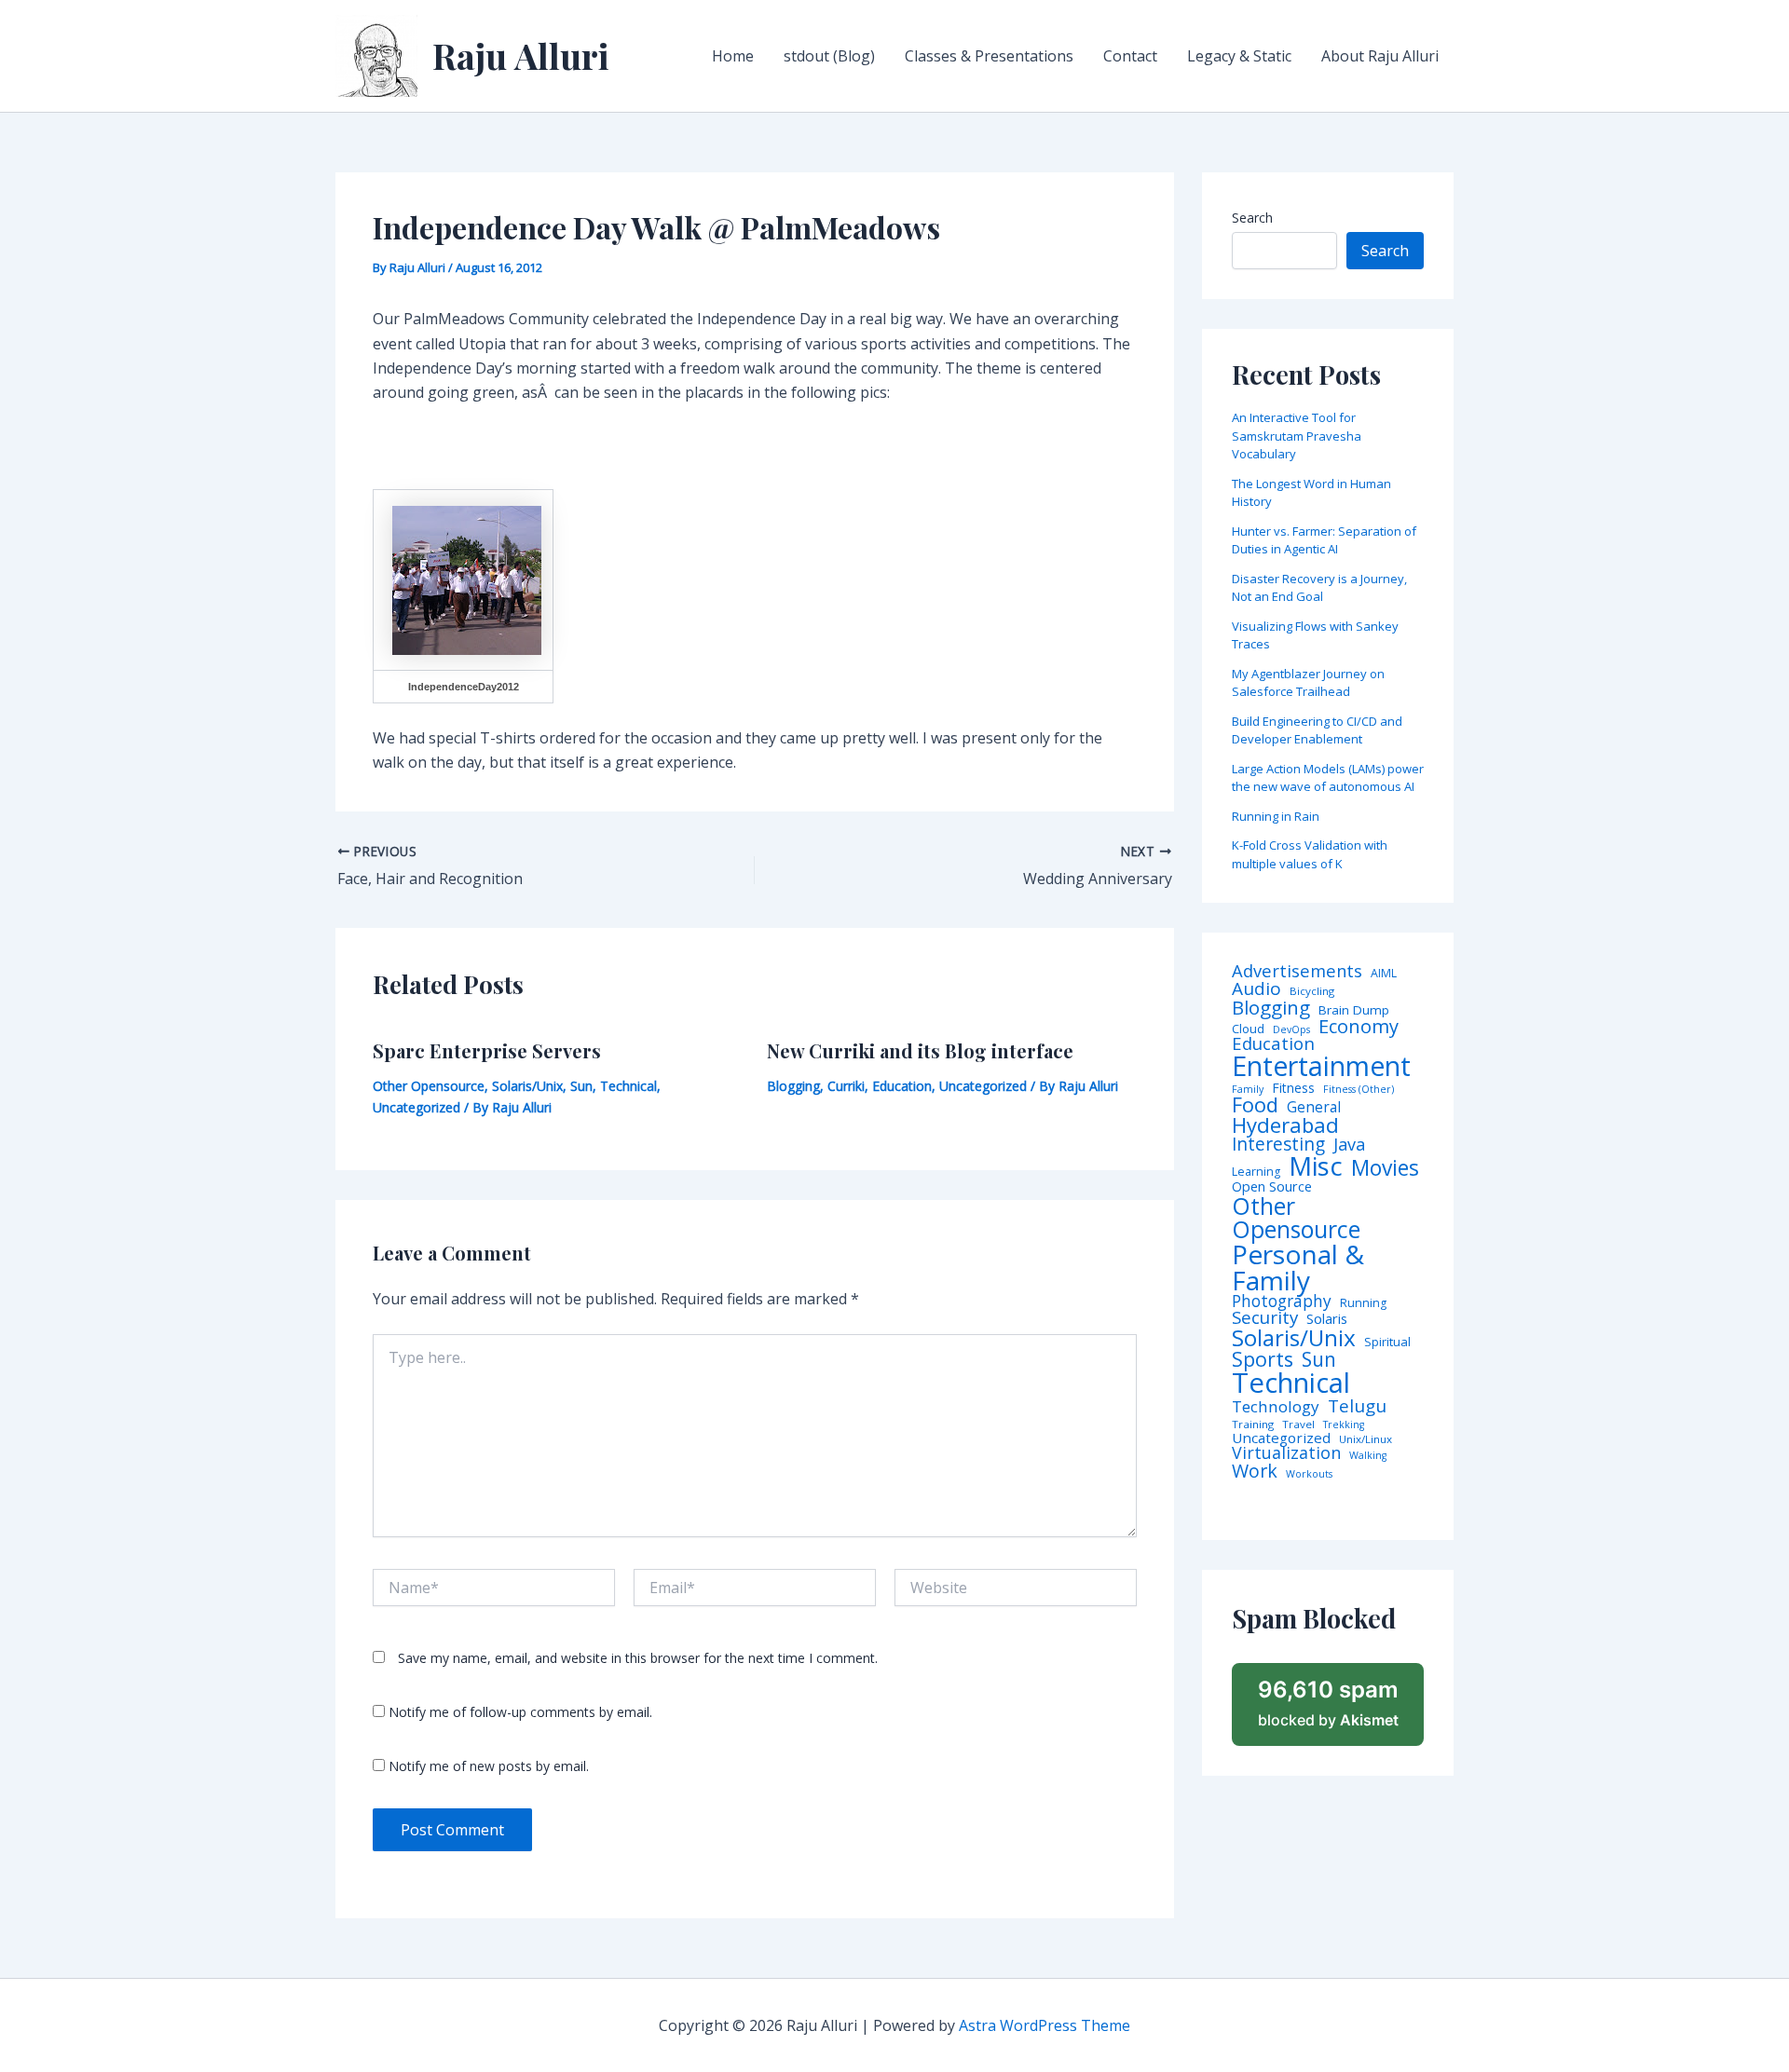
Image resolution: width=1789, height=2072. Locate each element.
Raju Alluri (521, 55)
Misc (1316, 1166)
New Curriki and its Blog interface (920, 1050)
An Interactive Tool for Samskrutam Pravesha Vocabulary (1297, 436)
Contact (1130, 56)
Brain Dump (1354, 1011)
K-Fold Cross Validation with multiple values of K (1310, 854)
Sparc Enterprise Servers (487, 1050)
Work (1255, 1471)
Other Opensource (429, 1086)
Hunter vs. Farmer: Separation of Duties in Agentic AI (1324, 540)
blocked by (1328, 1703)
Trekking (1344, 1425)
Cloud (1248, 1029)
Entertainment (1321, 1066)
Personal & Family (1298, 1267)
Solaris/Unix (527, 1086)
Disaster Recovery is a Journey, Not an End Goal (1319, 588)
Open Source (1272, 1187)
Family (1248, 1090)
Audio (1256, 989)
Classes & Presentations (989, 56)
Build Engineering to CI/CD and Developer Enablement (1317, 730)
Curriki (846, 1086)
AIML (1384, 974)
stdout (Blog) (829, 56)
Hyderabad (1285, 1125)
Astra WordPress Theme (1045, 2025)
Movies (1385, 1169)
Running (1363, 1303)
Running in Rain (1276, 816)
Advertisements (1297, 971)
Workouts (1309, 1474)
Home (733, 56)
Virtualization (1286, 1453)
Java (1349, 1144)
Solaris (1327, 1319)
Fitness (1293, 1088)
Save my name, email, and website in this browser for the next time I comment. (638, 1658)
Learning (1256, 1172)
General (1314, 1108)
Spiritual (1387, 1342)
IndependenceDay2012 (464, 687)
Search (1252, 218)
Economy (1359, 1026)
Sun (581, 1086)
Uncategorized (417, 1107)
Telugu (1357, 1406)
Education (902, 1086)
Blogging (793, 1086)
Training (1253, 1424)
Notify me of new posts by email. (489, 1766)
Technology (1276, 1406)
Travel (1298, 1424)
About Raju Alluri (1380, 56)
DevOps (1291, 1030)
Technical (628, 1086)
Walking (1368, 1456)
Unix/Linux (1366, 1439)
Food (1255, 1105)
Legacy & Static (1239, 56)
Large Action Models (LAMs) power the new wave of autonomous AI (1328, 778)
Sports (1263, 1359)
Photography (1282, 1301)
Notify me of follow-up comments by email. (520, 1712)
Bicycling (1312, 991)
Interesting (1278, 1145)
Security (1265, 1318)
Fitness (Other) (1359, 1090)
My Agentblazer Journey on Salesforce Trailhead (1308, 683)
